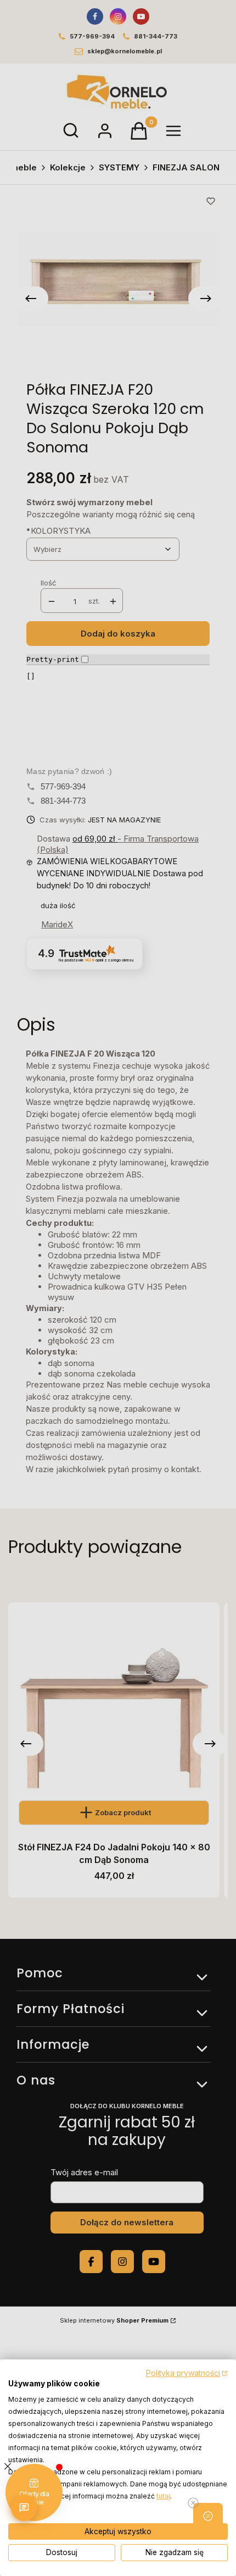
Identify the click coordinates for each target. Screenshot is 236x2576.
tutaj (163, 2496)
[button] (208, 2516)
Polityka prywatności (183, 2373)
